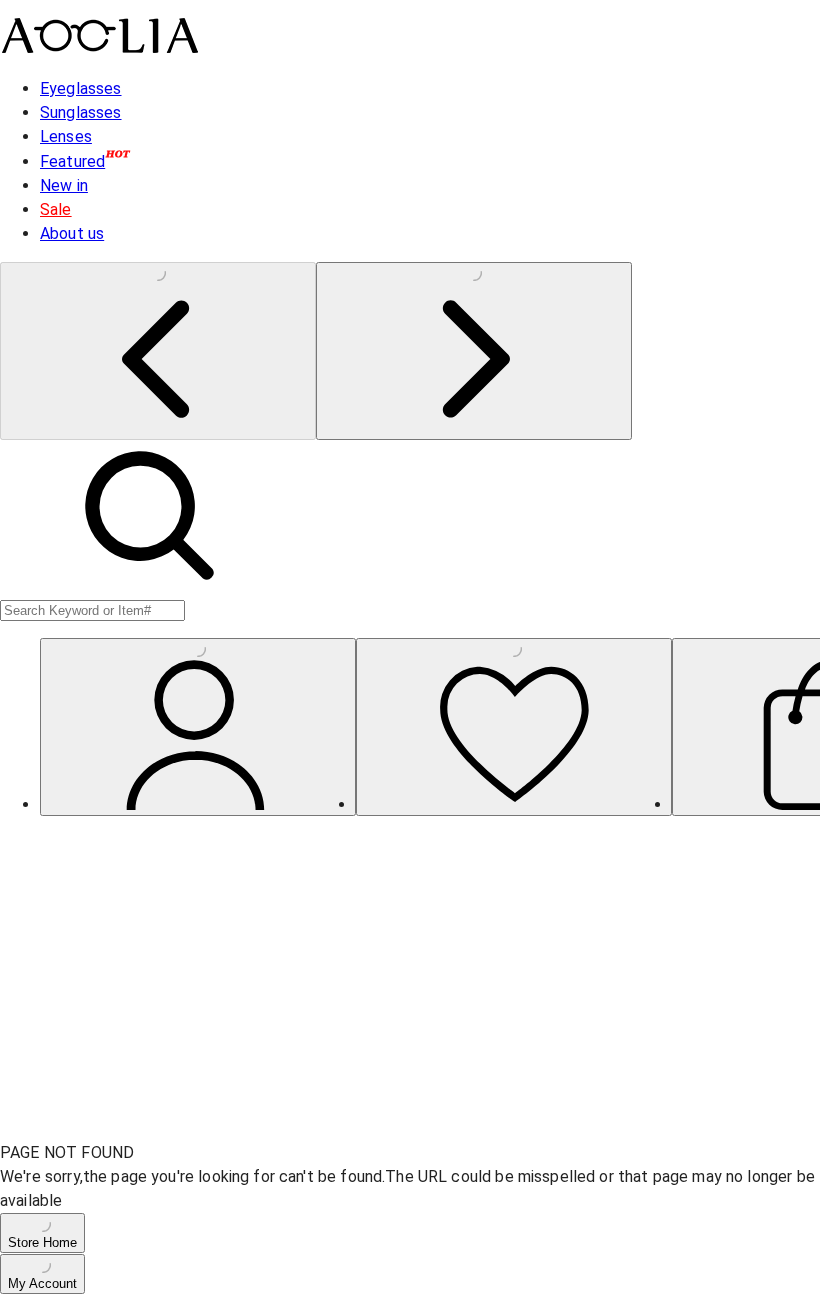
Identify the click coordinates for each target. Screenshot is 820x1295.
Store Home (42, 1242)
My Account (42, 1283)
